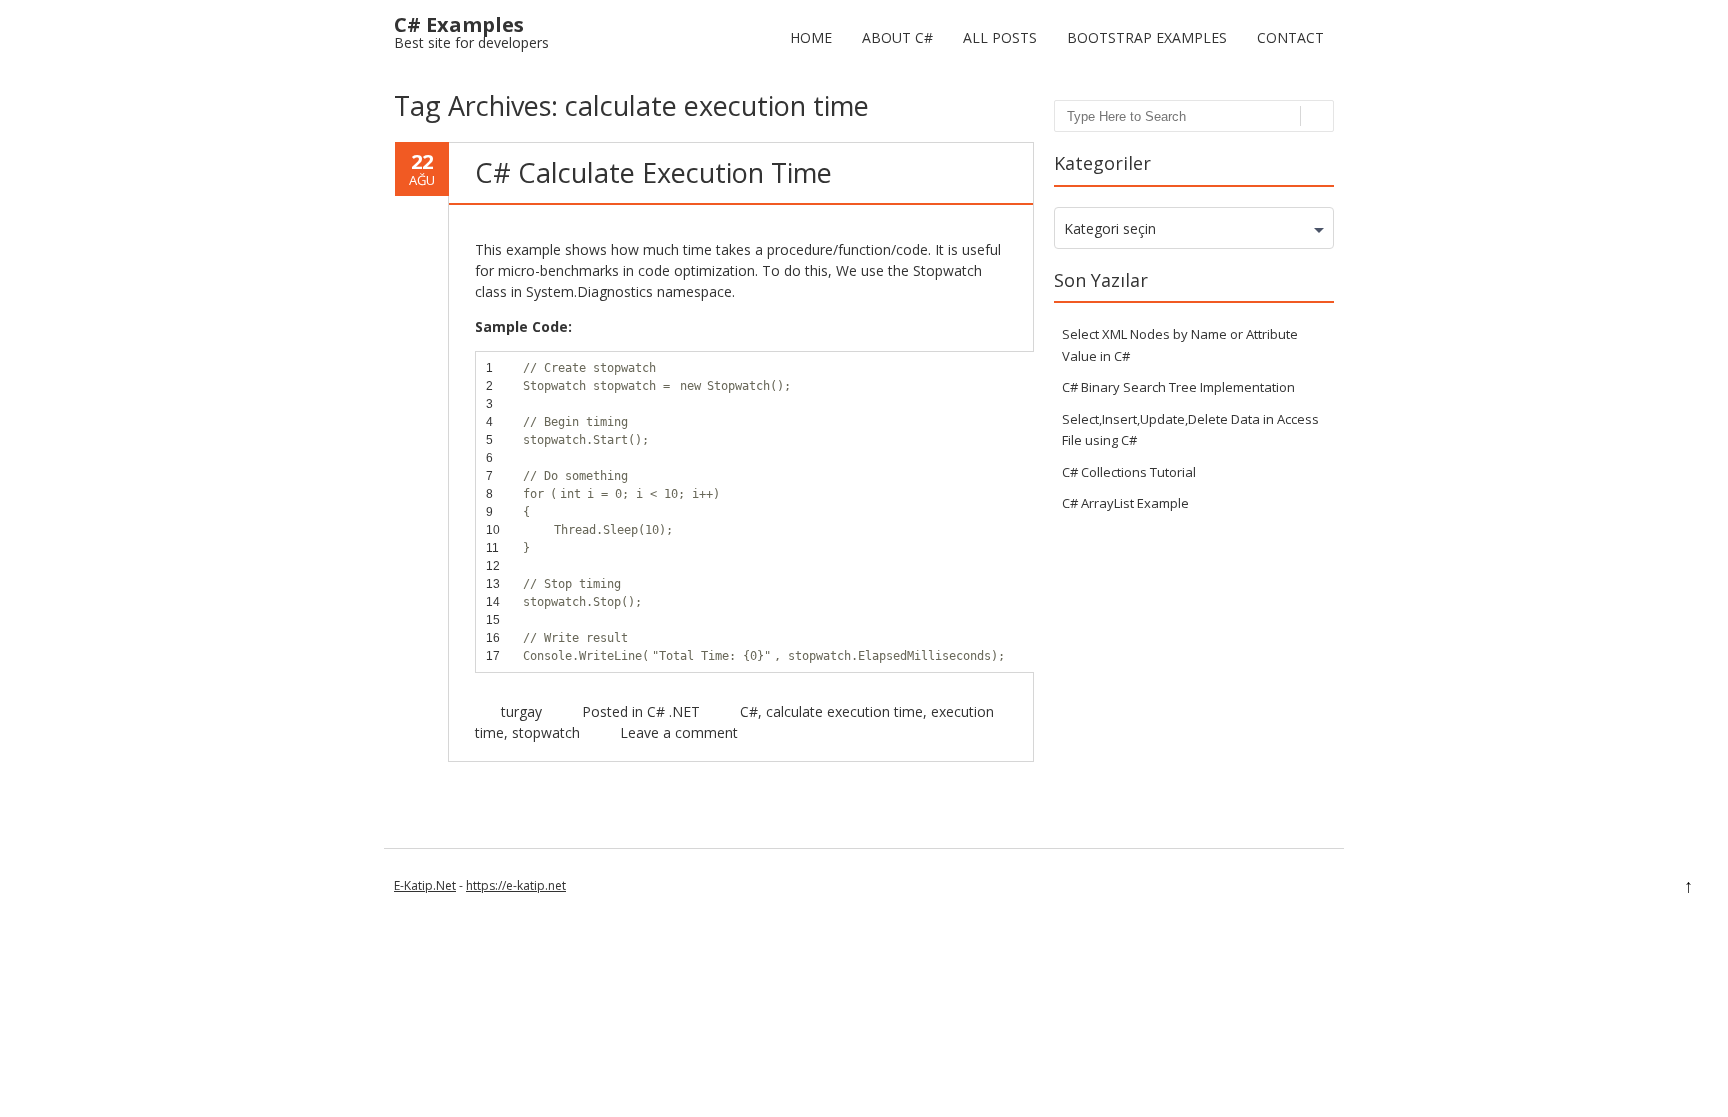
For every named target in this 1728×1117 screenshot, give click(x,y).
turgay (521, 711)
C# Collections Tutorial (1129, 472)
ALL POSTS (1000, 37)
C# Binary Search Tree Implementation (1178, 387)
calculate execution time (844, 711)
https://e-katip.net (516, 885)
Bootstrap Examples (1147, 37)
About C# (897, 37)
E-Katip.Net (425, 885)
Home (811, 37)
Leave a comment (679, 732)
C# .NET (673, 711)
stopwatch (546, 732)
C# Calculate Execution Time (653, 172)
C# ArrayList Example (1125, 503)
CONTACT (1290, 37)
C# (749, 711)
